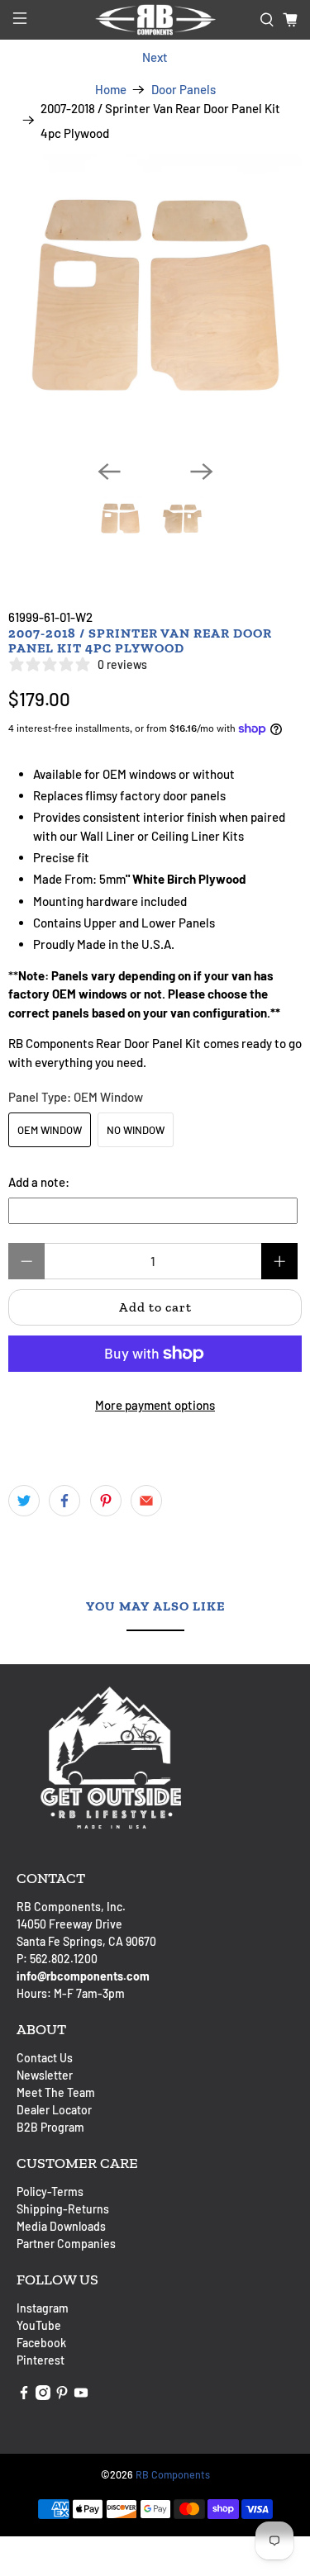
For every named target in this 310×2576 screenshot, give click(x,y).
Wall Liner (107, 836)
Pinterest (41, 2360)
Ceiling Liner (186, 836)
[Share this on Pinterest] (106, 1501)
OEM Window (50, 1130)
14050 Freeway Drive (69, 1924)
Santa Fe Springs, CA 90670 (86, 1941)
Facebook (41, 2343)
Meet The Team (56, 2092)
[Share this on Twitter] (24, 1501)
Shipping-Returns (63, 2209)
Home (111, 90)
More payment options (155, 1405)
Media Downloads (61, 2226)
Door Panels (184, 90)
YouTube (39, 2325)
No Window (136, 1130)
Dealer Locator (54, 2110)
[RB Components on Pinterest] (62, 2396)
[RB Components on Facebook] (24, 2396)
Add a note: (39, 1182)
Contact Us (45, 2058)
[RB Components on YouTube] (81, 2396)
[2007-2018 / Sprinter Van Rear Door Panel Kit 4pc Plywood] (155, 300)
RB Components (173, 2474)
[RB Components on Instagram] (43, 2396)
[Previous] (109, 472)
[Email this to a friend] (146, 1501)
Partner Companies (66, 2244)
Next (155, 57)
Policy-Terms (50, 2192)
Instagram (43, 2308)
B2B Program (50, 2127)
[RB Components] (155, 20)
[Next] (202, 472)
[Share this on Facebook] (64, 1501)
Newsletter (45, 2075)
